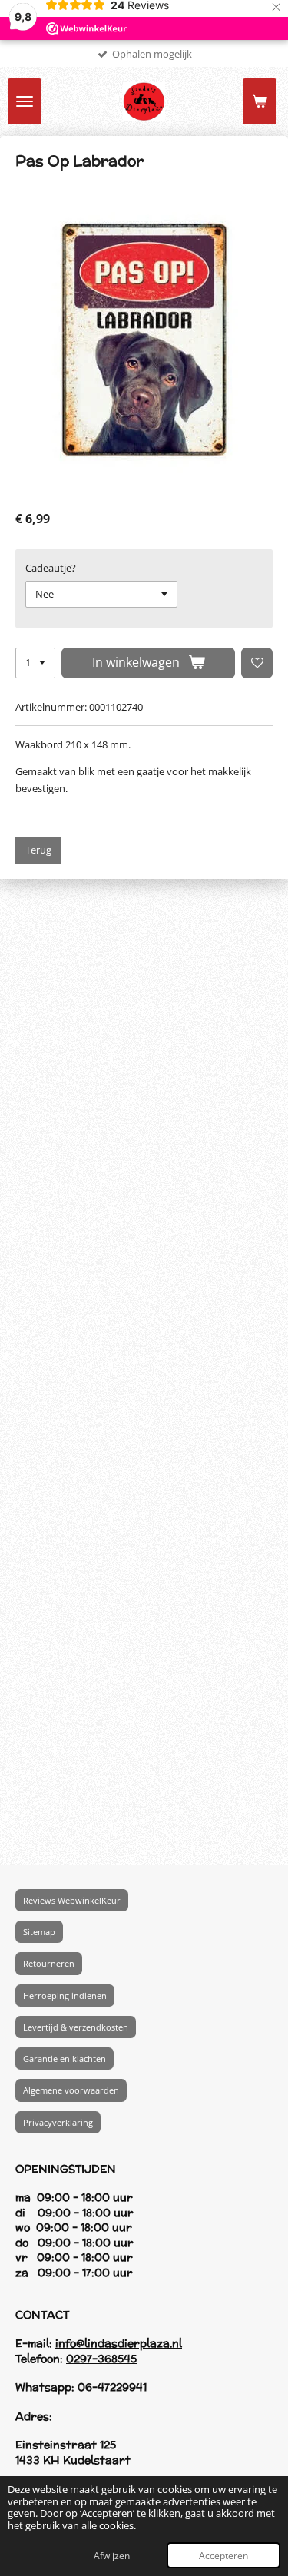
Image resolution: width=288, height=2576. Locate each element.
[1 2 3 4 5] (35, 663)
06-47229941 (112, 2387)
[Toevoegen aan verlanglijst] (257, 663)
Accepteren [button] (223, 2555)
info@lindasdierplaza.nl (119, 2343)
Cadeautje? (51, 568)
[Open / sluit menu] (25, 101)
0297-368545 (101, 2358)
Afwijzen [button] (112, 2555)
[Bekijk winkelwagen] (260, 101)
